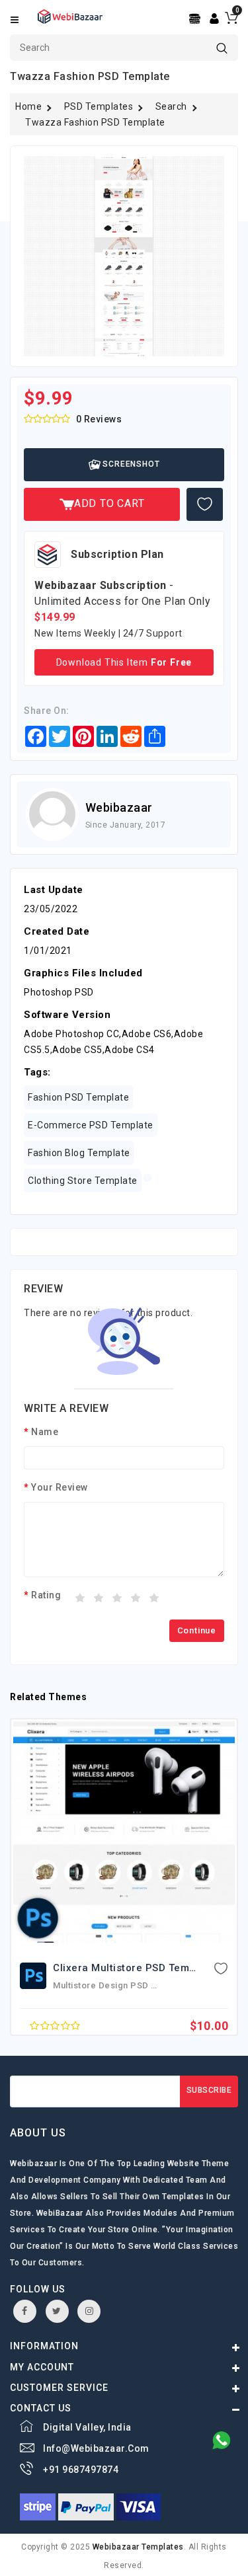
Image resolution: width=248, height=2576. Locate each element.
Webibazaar (119, 807)
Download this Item (124, 662)
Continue (197, 1630)
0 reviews (99, 419)
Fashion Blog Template (79, 1153)
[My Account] (214, 18)
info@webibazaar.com (96, 2448)
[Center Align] (196, 19)
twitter (57, 2311)
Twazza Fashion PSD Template (95, 122)
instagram (89, 2311)
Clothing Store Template (83, 1181)
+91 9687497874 (81, 2470)
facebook (25, 2311)
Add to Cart (109, 503)
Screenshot (130, 464)
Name (45, 1432)
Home (28, 106)
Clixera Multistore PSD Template (134, 1968)
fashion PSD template (78, 1097)
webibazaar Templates (138, 2547)
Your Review (60, 1487)
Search (171, 106)
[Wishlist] (205, 504)
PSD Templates (99, 106)
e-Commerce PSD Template (91, 1125)
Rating (46, 1595)
